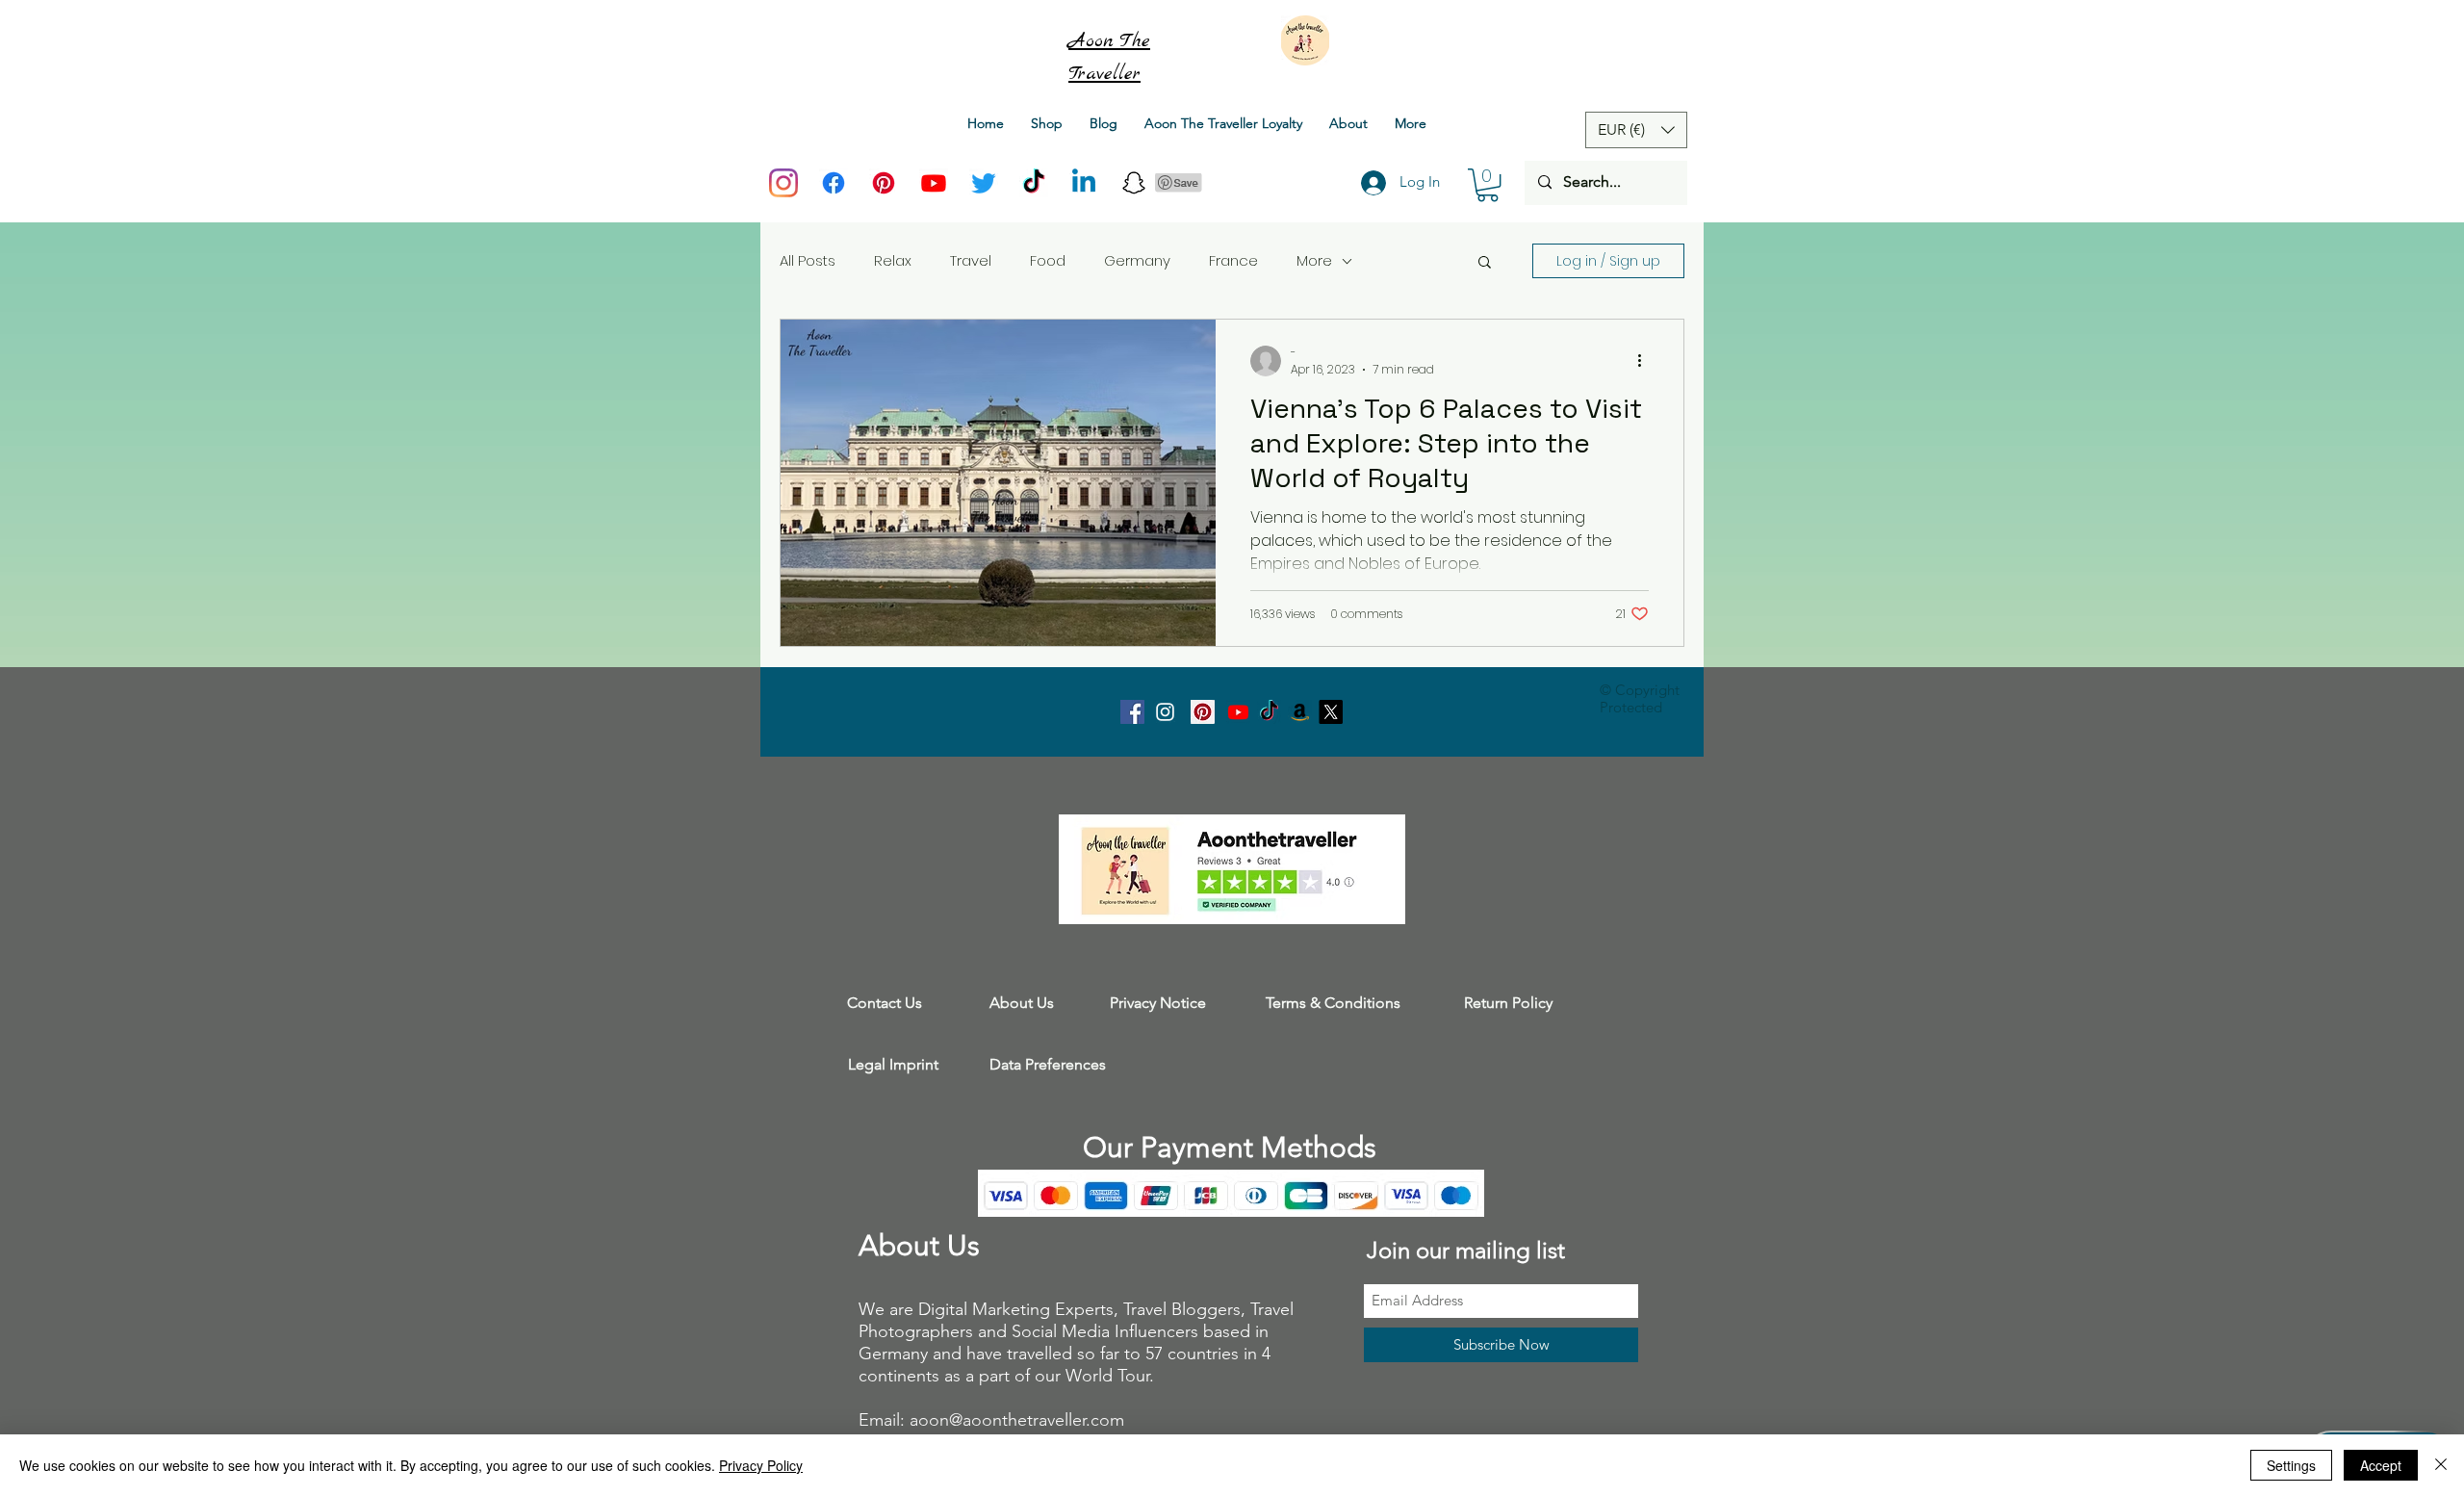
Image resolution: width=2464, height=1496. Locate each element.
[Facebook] (834, 183)
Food (1048, 260)
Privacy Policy (761, 1465)
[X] (1331, 712)
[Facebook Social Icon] (1132, 712)
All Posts (808, 260)
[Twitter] (984, 183)
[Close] (2441, 1465)
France (1233, 260)
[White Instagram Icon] (1165, 712)
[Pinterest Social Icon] (1203, 712)
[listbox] (1636, 130)
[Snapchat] (1134, 183)
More (1314, 260)
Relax (893, 260)
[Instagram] (783, 183)
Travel (971, 260)
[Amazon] (1300, 712)
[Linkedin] (1084, 183)
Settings (2291, 1465)
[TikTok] (1034, 183)
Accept (2381, 1465)
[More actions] (1646, 361)
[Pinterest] (884, 183)
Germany (1137, 260)
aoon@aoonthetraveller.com (1017, 1420)
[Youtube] (934, 183)
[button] (1488, 185)
